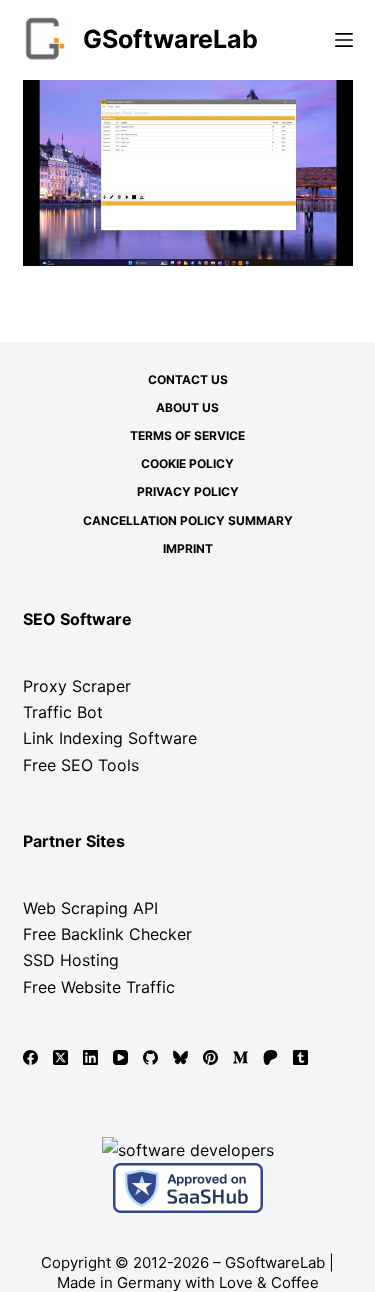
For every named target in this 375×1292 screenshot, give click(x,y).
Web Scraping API (90, 908)
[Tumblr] (300, 1057)
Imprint (188, 548)
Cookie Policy (187, 463)
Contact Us (188, 379)
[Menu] (344, 40)
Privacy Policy (188, 491)
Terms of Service (187, 435)
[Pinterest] (210, 1057)
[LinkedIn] (90, 1057)
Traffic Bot (63, 712)
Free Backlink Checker (107, 934)
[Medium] (240, 1057)
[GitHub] (150, 1057)
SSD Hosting (71, 960)
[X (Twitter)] (60, 1057)
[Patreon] (270, 1057)
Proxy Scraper (77, 686)
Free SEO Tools (81, 765)
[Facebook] (30, 1057)
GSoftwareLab (170, 39)
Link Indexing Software (110, 738)
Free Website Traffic (99, 987)
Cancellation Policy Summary (188, 520)
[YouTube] (120, 1057)
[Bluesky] (180, 1057)
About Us (187, 407)
